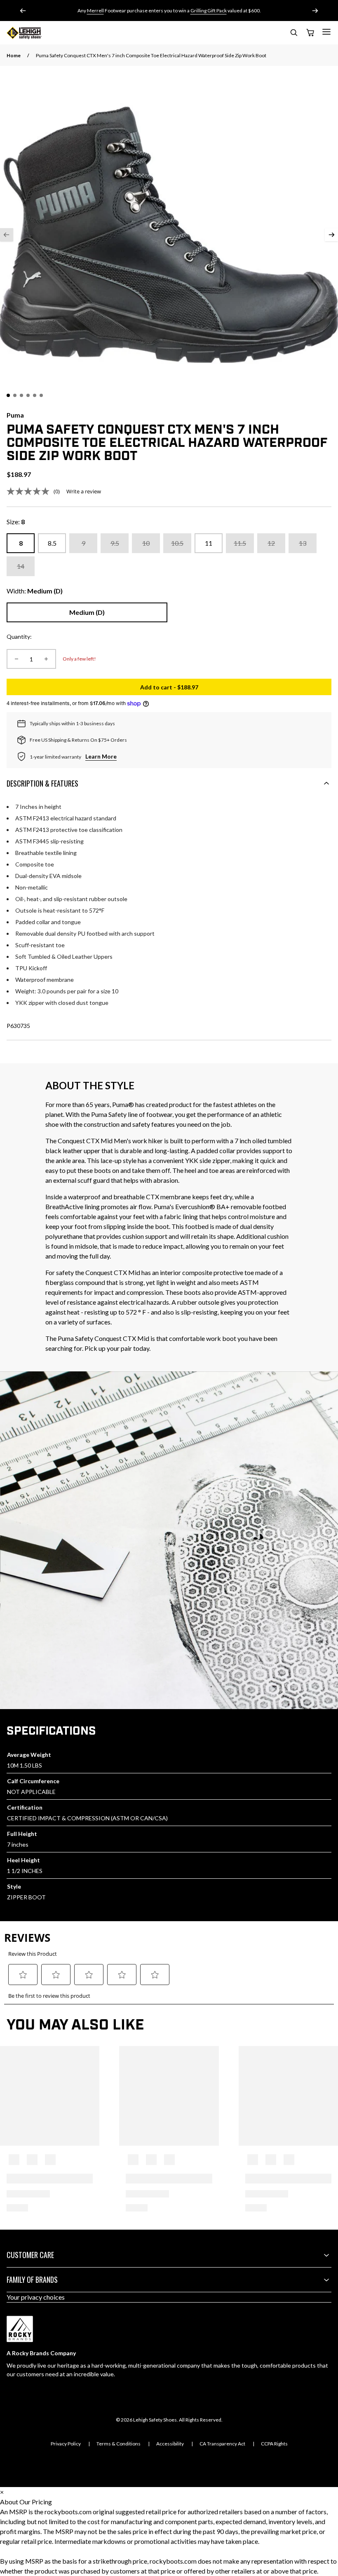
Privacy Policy (66, 2444)
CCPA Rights (274, 2444)
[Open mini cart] (310, 33)
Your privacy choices (36, 2297)
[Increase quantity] (46, 659)
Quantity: (19, 636)
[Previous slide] (23, 11)
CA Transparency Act (222, 2444)
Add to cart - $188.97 (236, 689)
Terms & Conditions (119, 2444)
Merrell (95, 11)
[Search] (293, 34)
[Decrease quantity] (16, 659)
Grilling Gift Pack (209, 11)
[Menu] (326, 32)
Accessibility (170, 2444)
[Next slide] (315, 11)
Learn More (101, 756)
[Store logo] (24, 33)
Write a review (84, 491)
